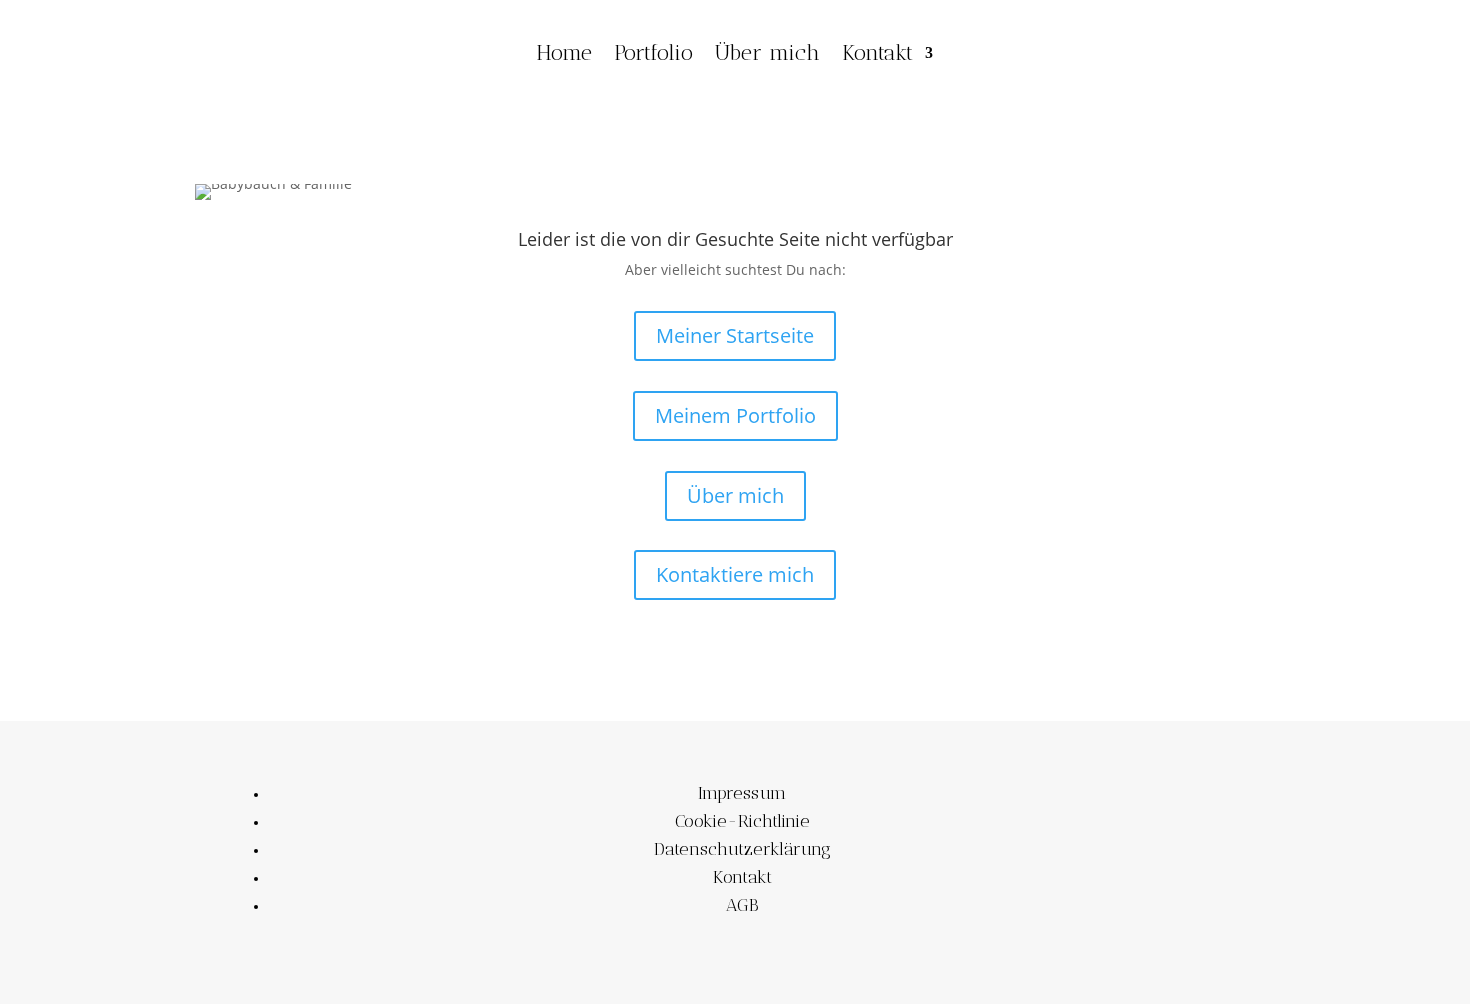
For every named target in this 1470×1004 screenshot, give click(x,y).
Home (564, 52)
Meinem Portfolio (735, 415)
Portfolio (653, 52)
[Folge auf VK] (1228, 49)
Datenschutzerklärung (742, 849)
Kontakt (877, 52)
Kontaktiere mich (735, 574)
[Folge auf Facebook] (1148, 49)
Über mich (767, 52)
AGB (742, 905)
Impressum (742, 793)
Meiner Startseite (735, 335)
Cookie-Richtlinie (742, 821)
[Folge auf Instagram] (1188, 49)
